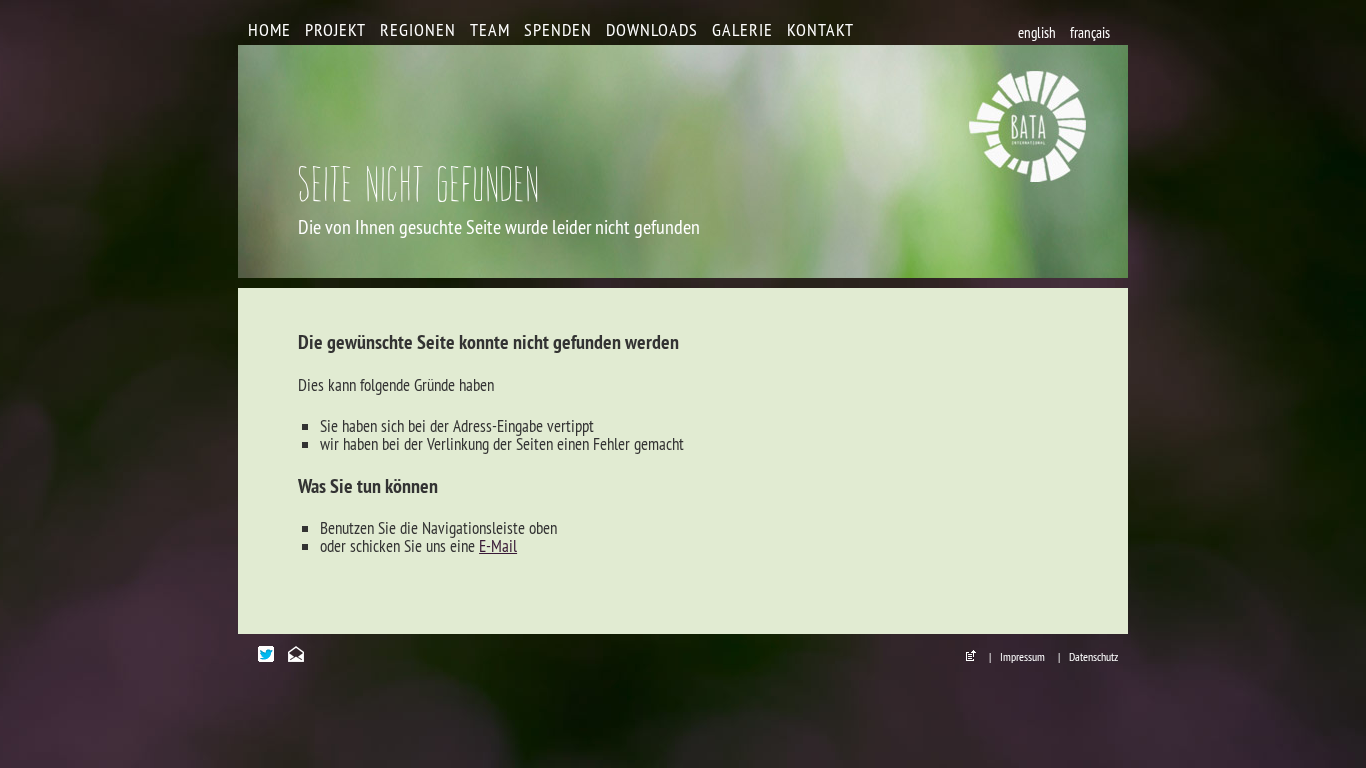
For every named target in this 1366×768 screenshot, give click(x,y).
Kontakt (820, 29)
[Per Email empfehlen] (301, 656)
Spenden (558, 29)
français (1090, 32)
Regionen (418, 29)
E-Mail (498, 546)
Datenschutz (1093, 656)
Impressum (1022, 656)
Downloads (652, 29)
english (1037, 32)
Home (269, 29)
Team (490, 29)
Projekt (335, 29)
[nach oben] (976, 656)
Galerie (742, 29)
